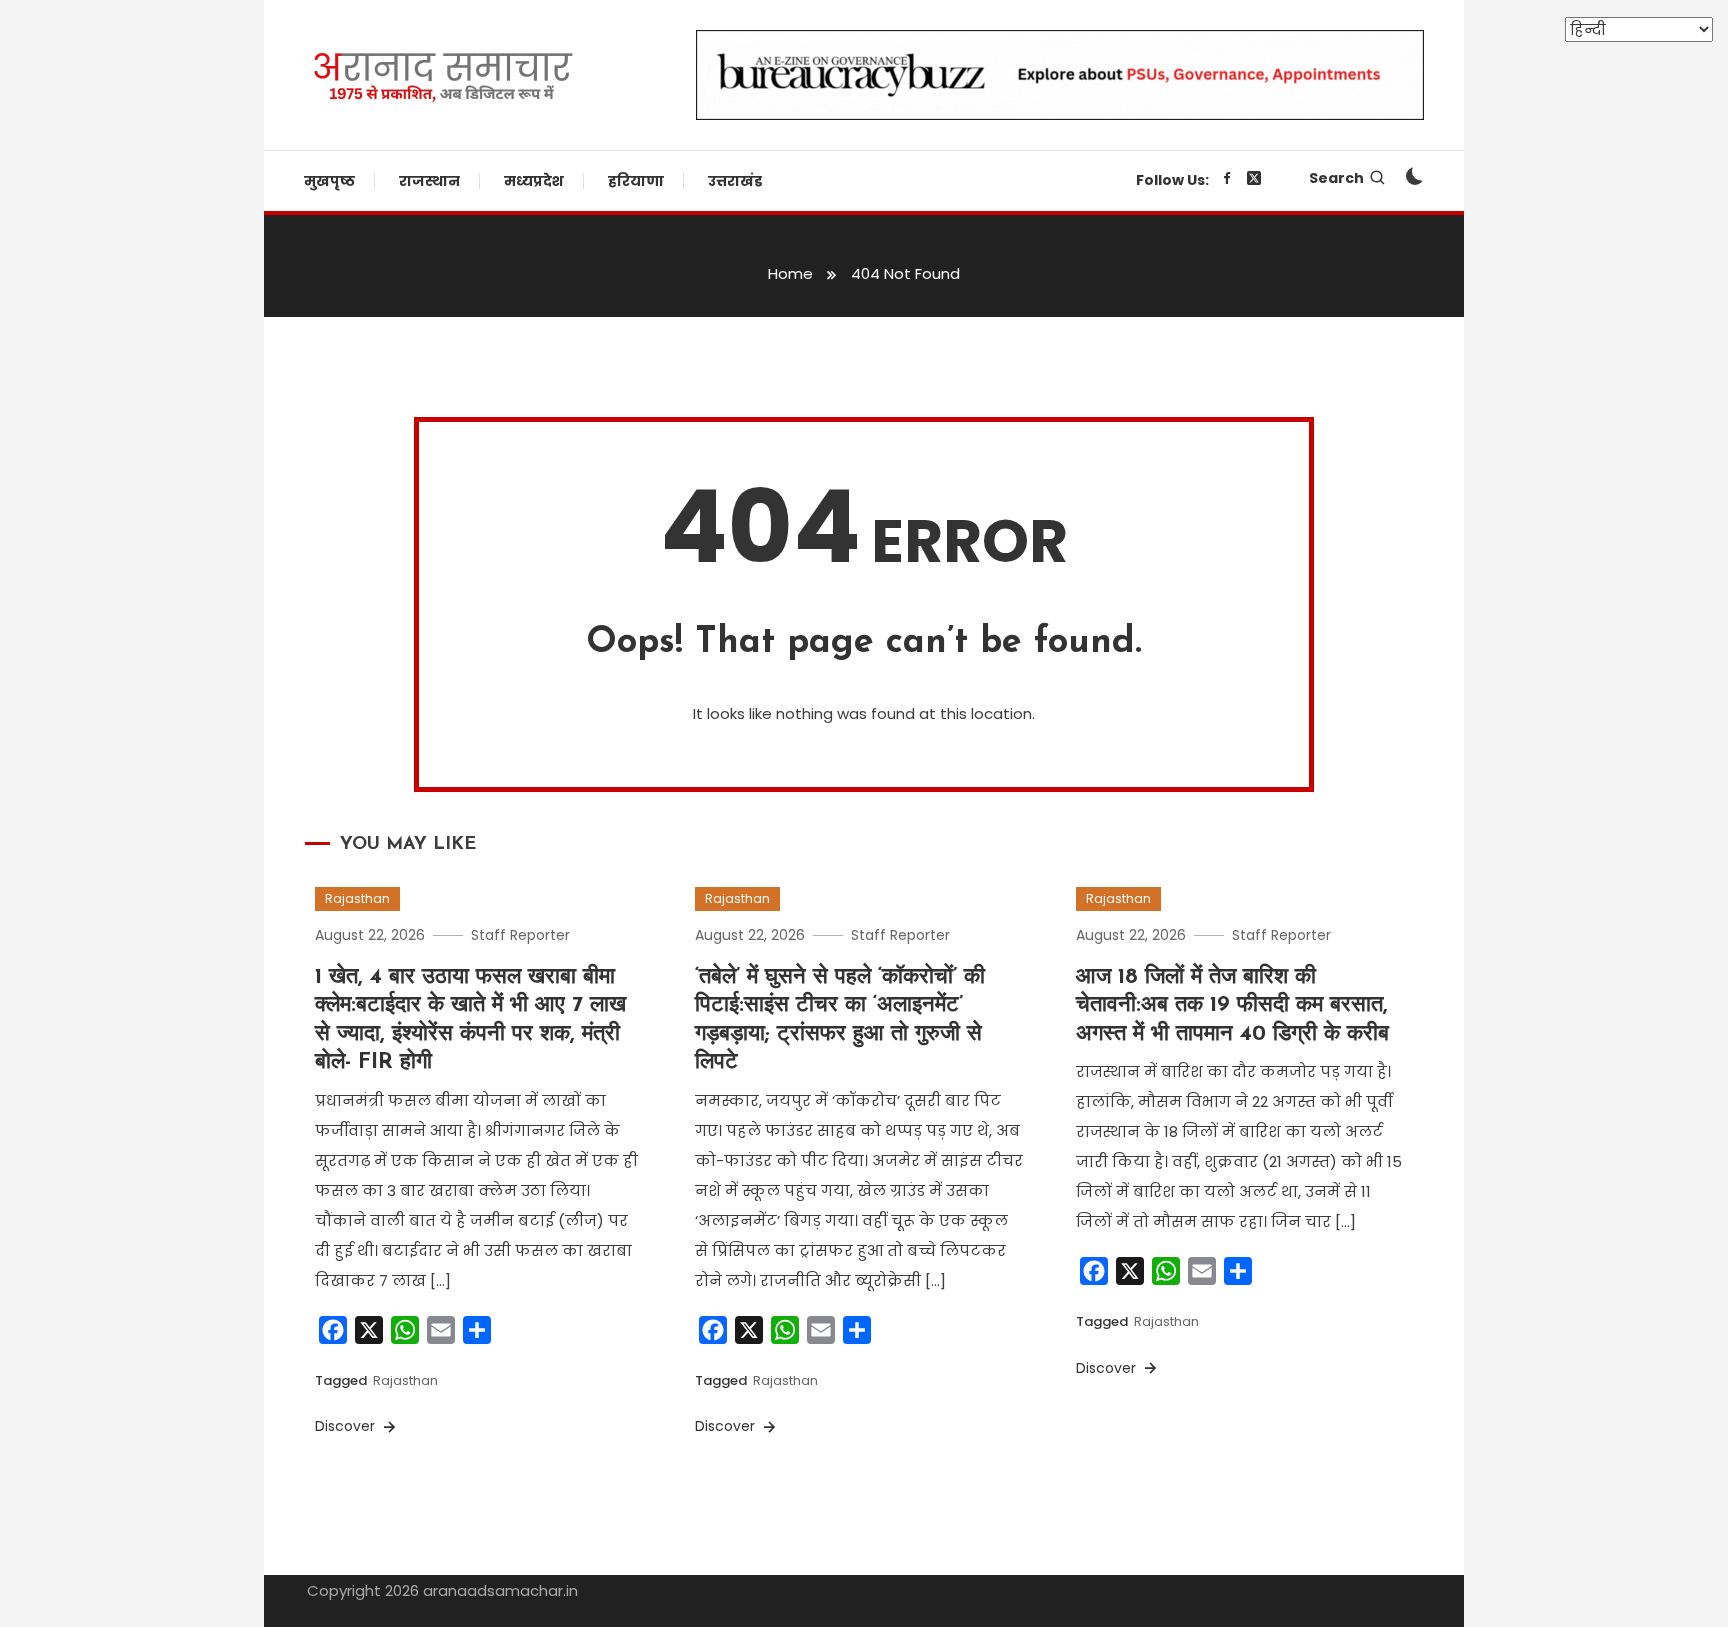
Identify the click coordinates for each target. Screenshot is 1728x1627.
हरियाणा (636, 181)
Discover (347, 1426)
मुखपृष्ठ (329, 181)
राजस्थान (429, 181)
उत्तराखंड (735, 181)
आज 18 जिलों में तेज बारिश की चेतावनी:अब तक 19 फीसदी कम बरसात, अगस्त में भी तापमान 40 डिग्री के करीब (1232, 1006)
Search (1336, 178)
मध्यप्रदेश (534, 181)
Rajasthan (357, 898)
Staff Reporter (520, 935)
